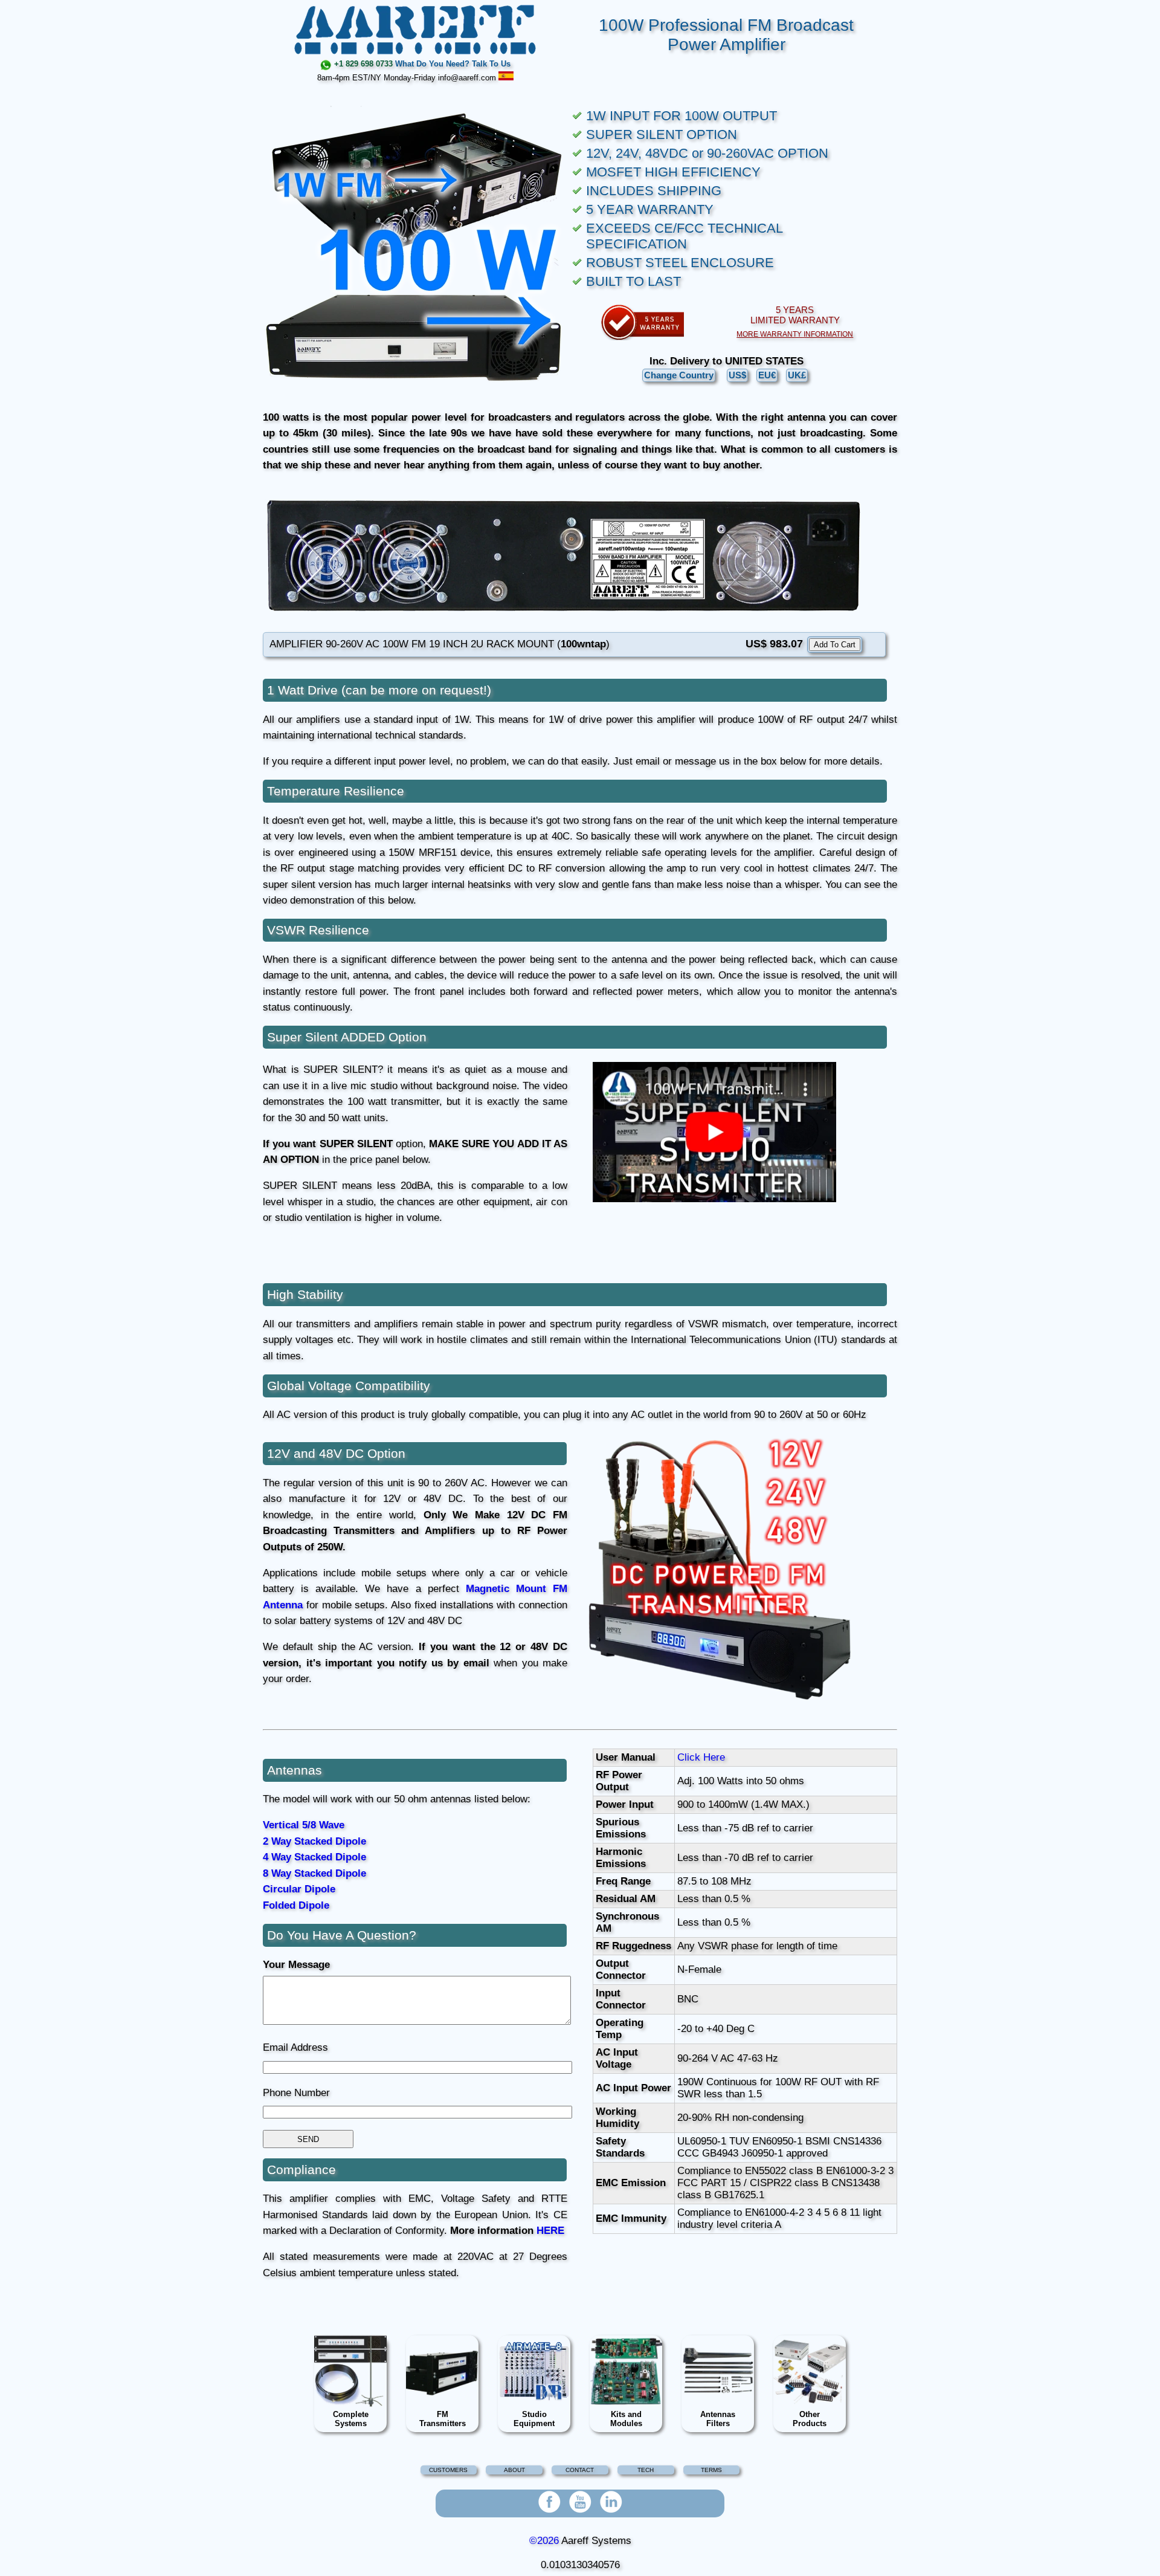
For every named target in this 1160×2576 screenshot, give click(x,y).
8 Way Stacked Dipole (314, 1873)
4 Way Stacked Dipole (314, 1857)
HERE (550, 2231)
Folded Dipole (296, 1905)
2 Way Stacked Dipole (314, 1841)
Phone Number (296, 2093)
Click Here (701, 1757)
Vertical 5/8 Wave (304, 1825)
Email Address (295, 2047)
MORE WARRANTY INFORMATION (795, 334)
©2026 (544, 2541)
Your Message (296, 1965)
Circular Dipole (299, 1889)
